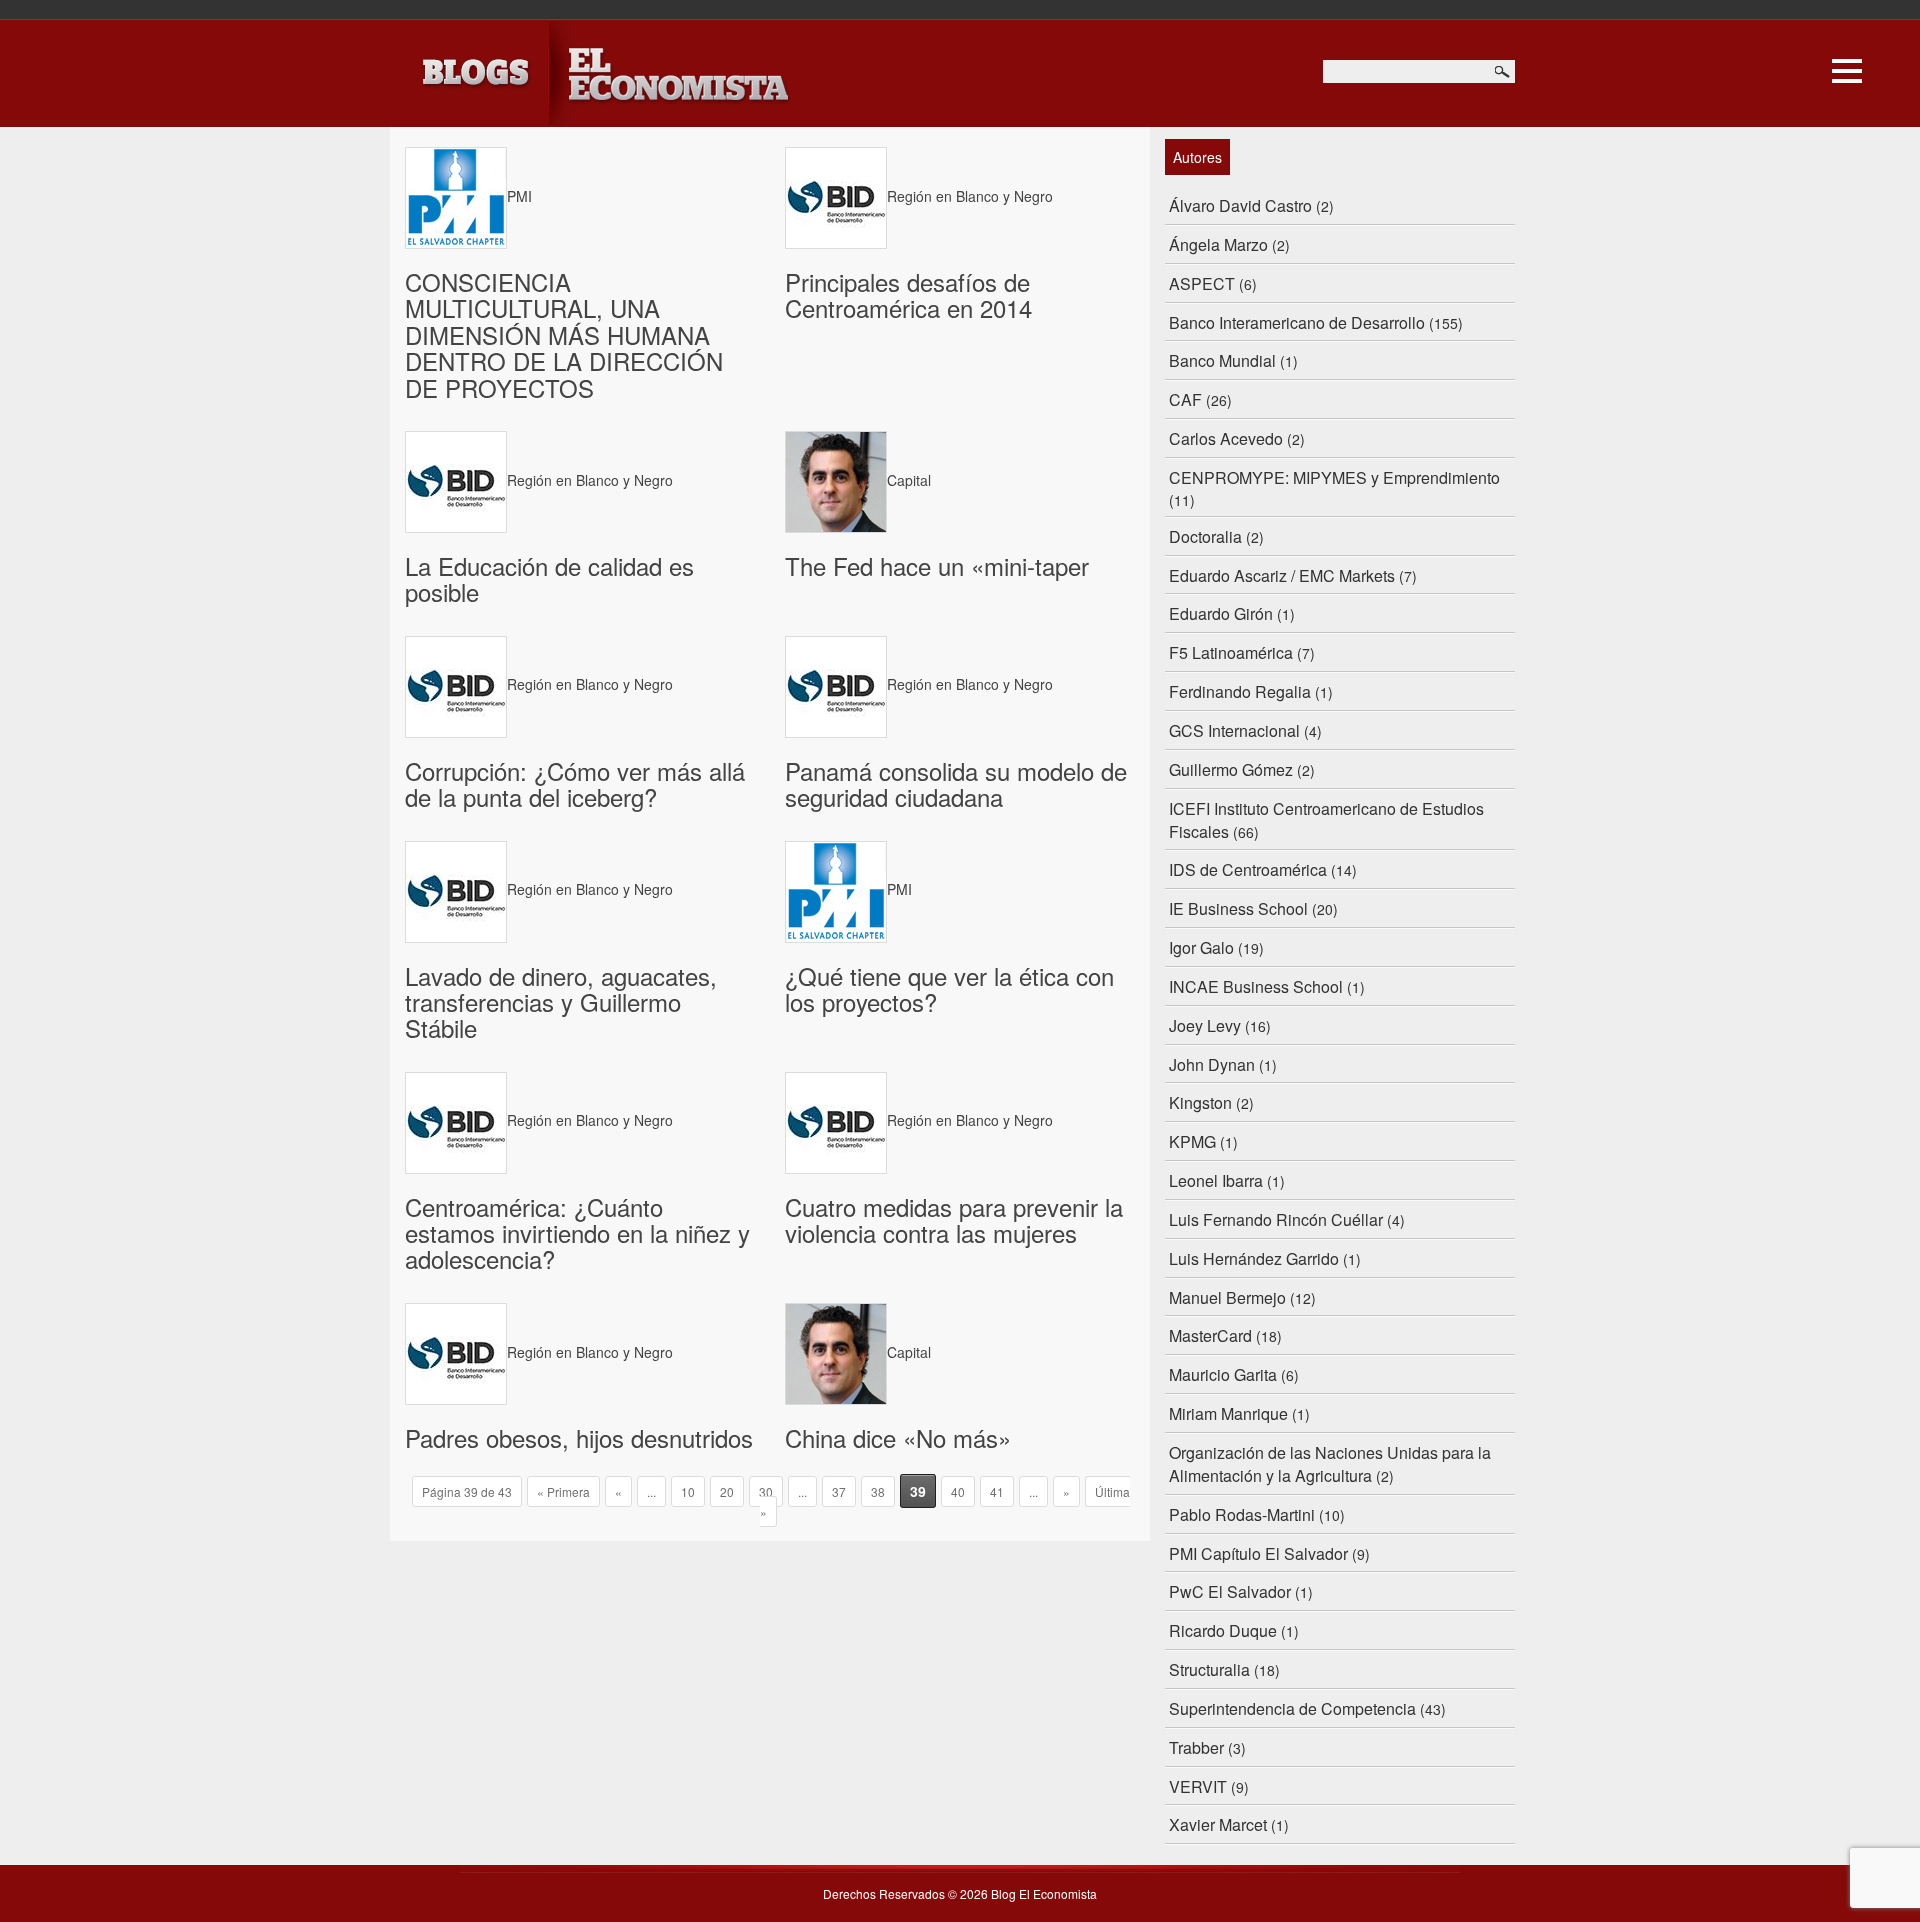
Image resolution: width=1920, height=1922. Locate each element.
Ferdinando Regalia (1240, 691)
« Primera (563, 1491)
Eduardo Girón (1221, 613)
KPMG (1192, 1141)
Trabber (1196, 1747)
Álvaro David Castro (1240, 205)
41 (997, 1491)
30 (766, 1491)
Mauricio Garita (1223, 1374)
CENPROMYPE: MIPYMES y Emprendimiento (1334, 477)
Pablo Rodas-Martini (1242, 1514)
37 (839, 1491)
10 (688, 1491)
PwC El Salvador (1230, 1591)
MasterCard (1210, 1335)
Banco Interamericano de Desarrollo (1297, 322)
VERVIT (1198, 1786)
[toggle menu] (1847, 68)
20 (727, 1491)
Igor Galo (1201, 947)
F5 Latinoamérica (1231, 652)
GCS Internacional (1234, 730)
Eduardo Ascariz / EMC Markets (1282, 575)
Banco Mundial (1222, 360)
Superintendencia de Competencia (1292, 1708)
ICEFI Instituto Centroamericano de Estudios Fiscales (1326, 820)
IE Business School (1238, 908)
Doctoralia (1205, 536)
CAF (1185, 399)
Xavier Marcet (1218, 1824)
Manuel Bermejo (1227, 1297)
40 (958, 1491)
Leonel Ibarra (1216, 1180)
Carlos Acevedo (1226, 438)
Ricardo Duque (1223, 1630)
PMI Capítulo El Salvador (1258, 1553)
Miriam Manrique (1228, 1413)
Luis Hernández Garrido (1254, 1258)
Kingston (1200, 1102)
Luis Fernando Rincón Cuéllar (1276, 1219)
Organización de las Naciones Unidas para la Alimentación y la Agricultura (1330, 1464)
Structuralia (1209, 1669)
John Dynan (1212, 1064)
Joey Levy (1205, 1025)
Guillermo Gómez (1231, 769)
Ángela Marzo (1218, 244)
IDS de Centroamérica (1248, 869)
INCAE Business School (1256, 986)
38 (878, 1491)
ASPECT (1202, 283)
